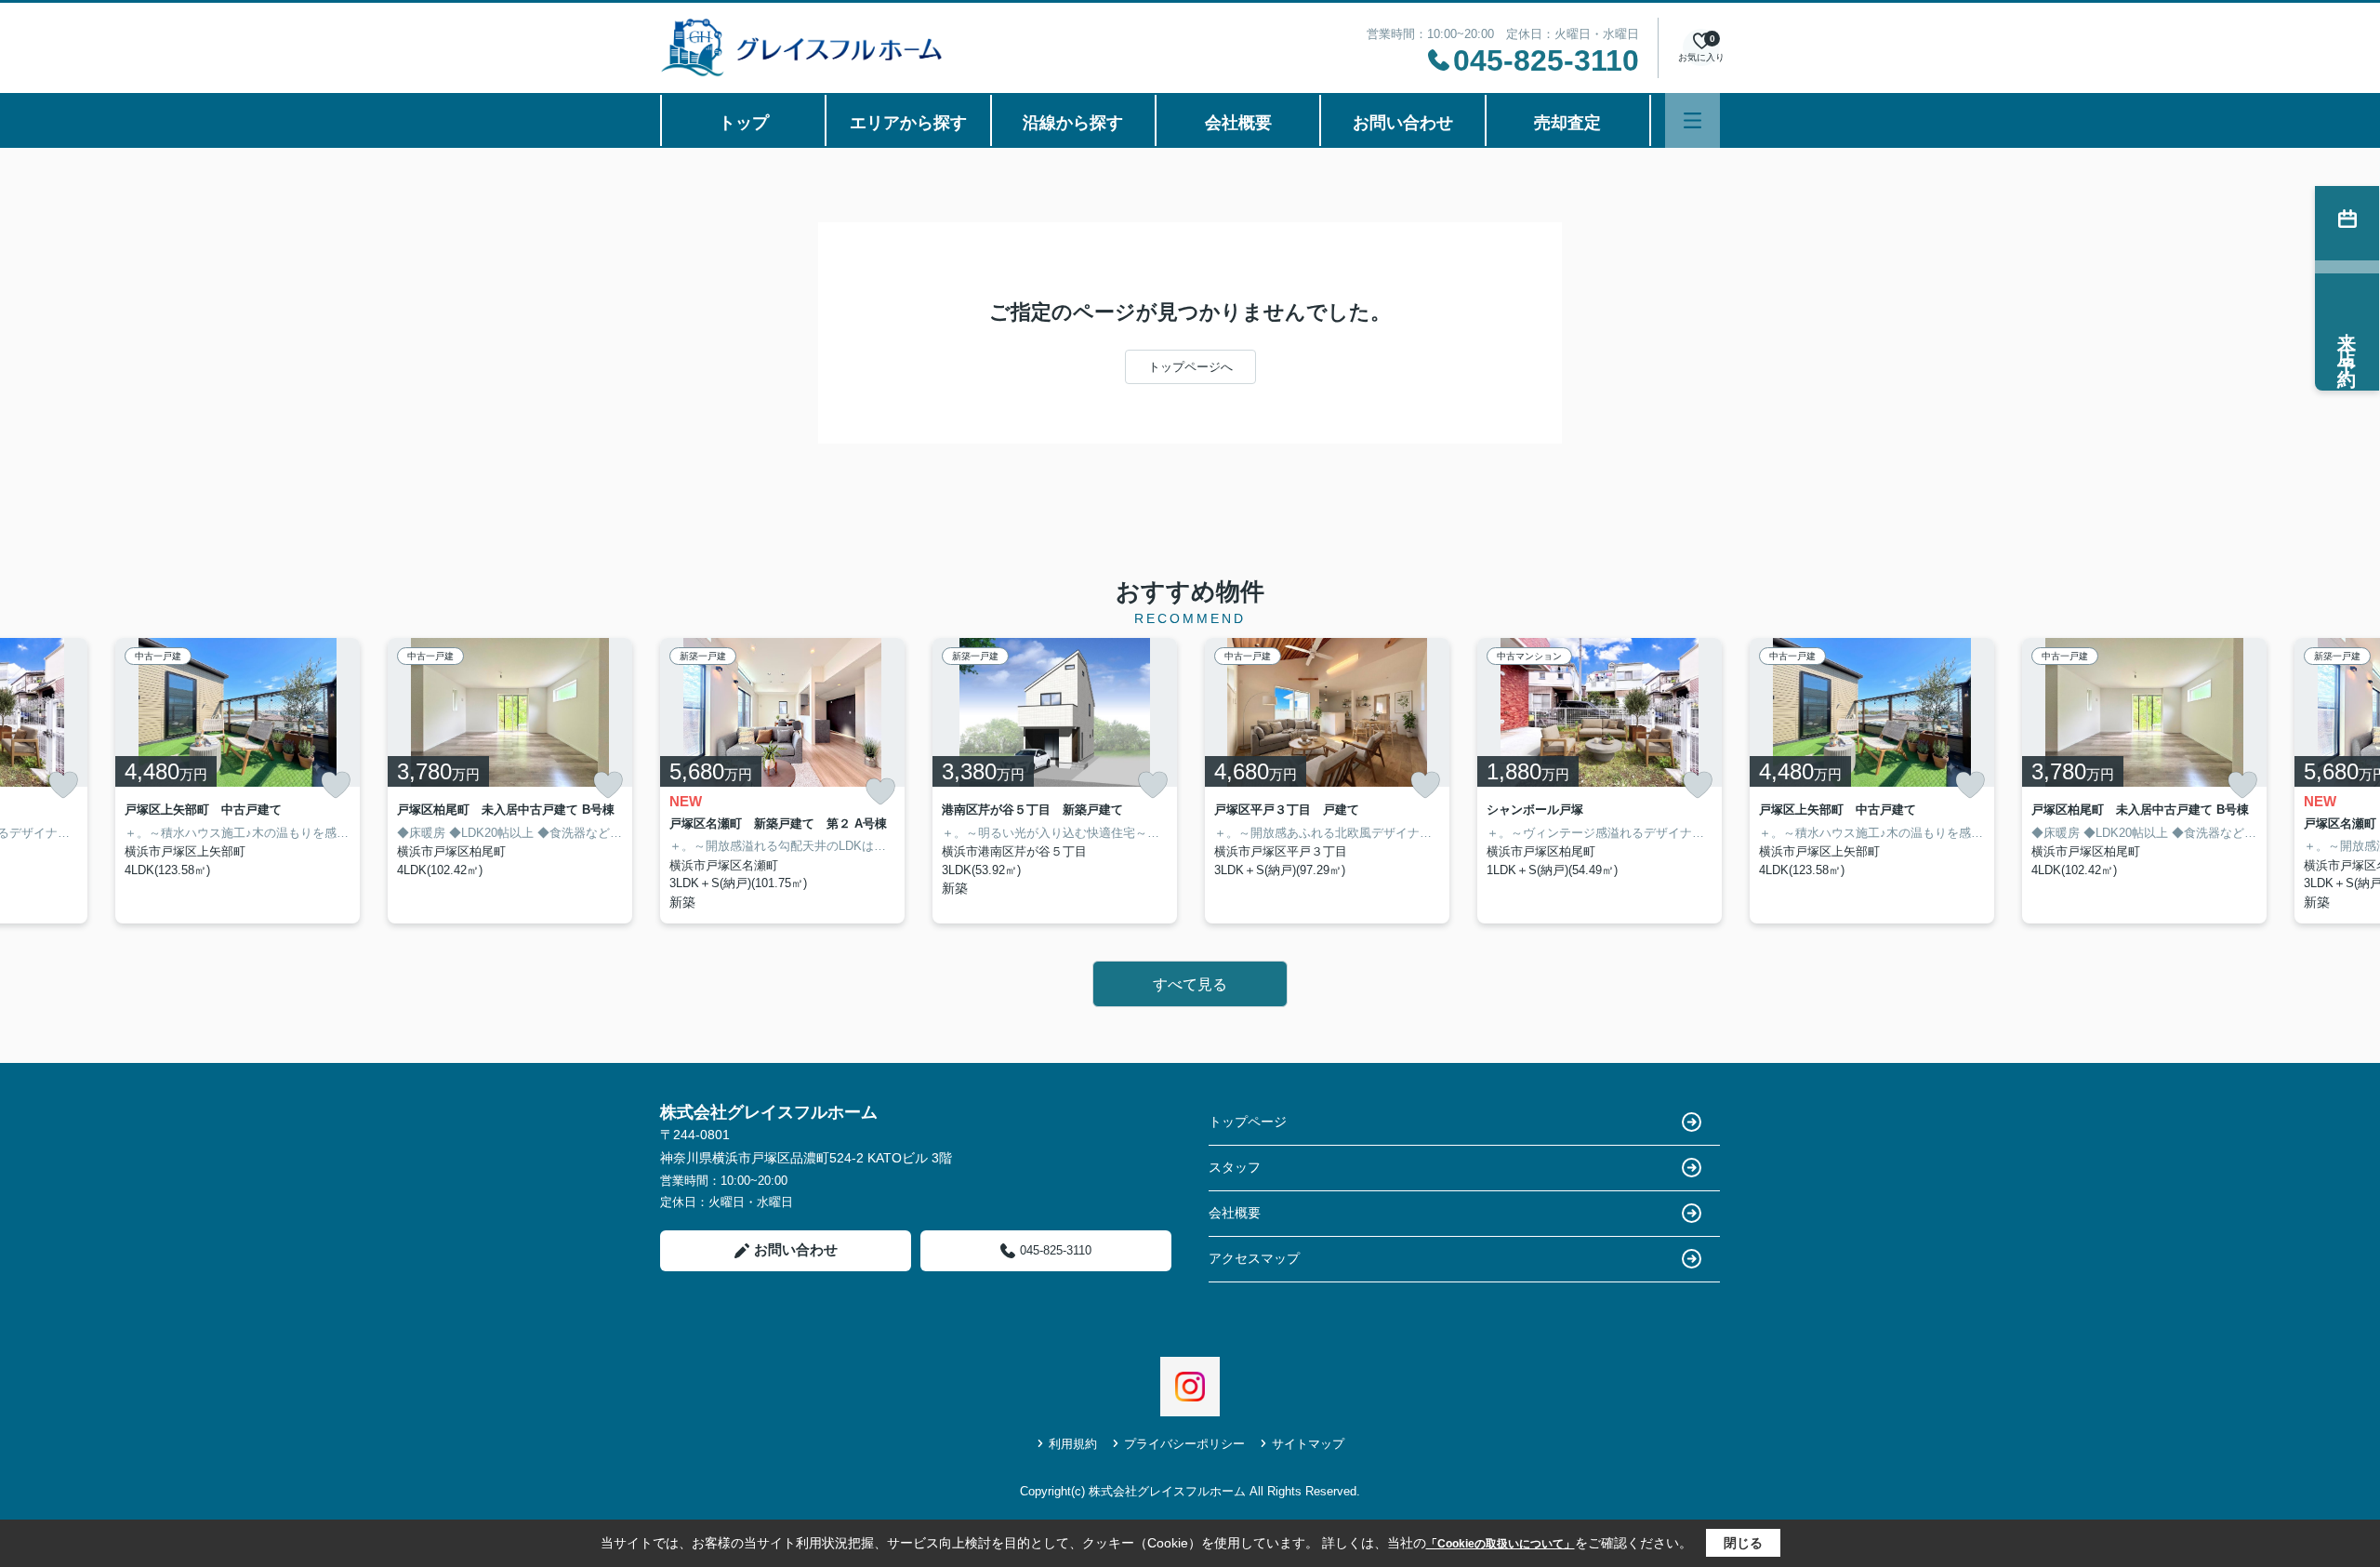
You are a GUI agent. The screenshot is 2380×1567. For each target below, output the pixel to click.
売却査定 (1567, 123)
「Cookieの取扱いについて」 (1501, 1544)
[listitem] (782, 781)
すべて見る (1190, 984)
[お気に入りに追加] (63, 785)
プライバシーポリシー (1184, 1444)
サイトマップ (1308, 1444)
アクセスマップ (1254, 1258)
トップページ (1248, 1122)
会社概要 (1238, 123)
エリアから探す (908, 123)
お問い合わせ (1403, 123)
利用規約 (1073, 1444)
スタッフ (1235, 1167)
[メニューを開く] (1692, 120)
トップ (744, 123)
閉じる (1743, 1543)
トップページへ (1190, 367)
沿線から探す (1073, 123)
